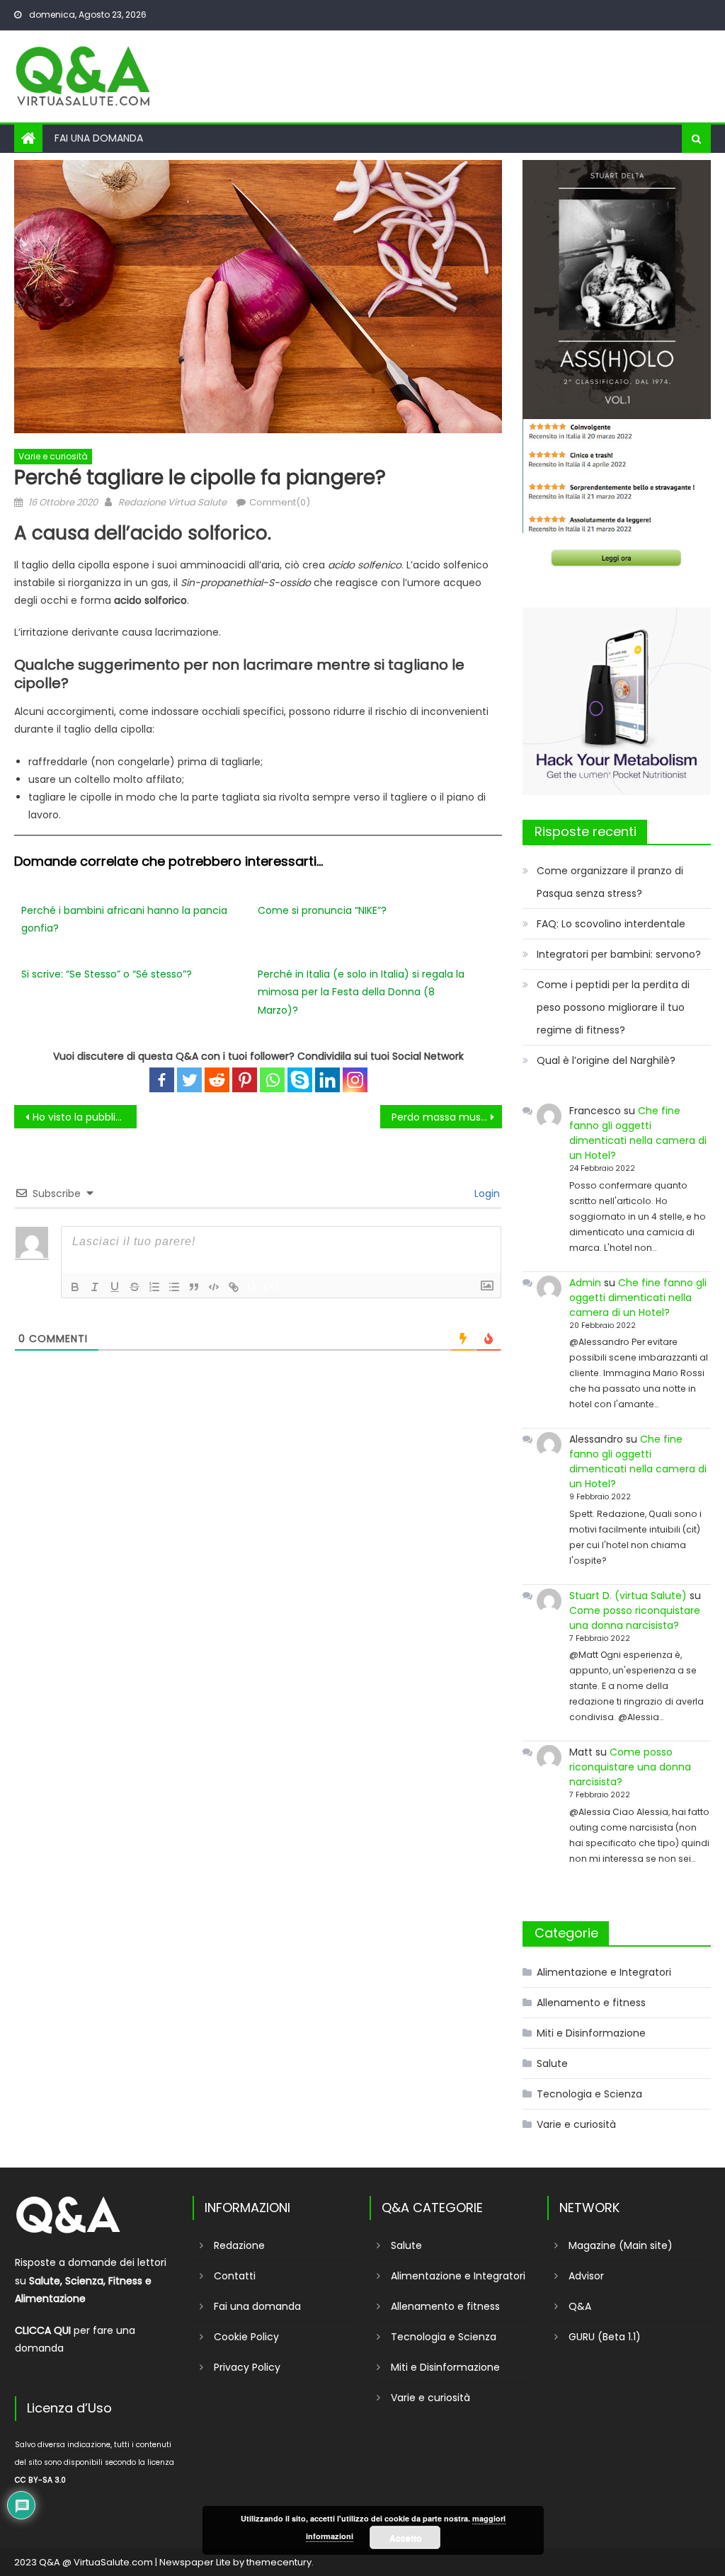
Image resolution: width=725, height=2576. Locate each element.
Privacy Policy (247, 2367)
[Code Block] (214, 1287)
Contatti (235, 2276)
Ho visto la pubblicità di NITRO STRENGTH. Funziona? (84, 1117)
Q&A (580, 2306)
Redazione (239, 2245)
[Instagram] (355, 1080)
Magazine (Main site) (621, 2245)
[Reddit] (217, 1080)
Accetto (405, 2538)
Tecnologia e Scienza (589, 2094)
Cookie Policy (246, 2337)
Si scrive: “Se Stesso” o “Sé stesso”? (107, 974)
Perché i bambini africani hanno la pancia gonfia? (124, 919)
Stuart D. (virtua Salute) (628, 1596)
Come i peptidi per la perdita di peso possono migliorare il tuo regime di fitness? (613, 1007)
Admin (585, 1283)
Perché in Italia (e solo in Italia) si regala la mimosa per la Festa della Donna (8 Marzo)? (361, 992)
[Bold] (75, 1287)
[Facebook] (162, 1080)
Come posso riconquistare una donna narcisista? (635, 1618)
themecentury (279, 2562)
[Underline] (115, 1287)
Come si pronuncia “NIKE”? (322, 910)
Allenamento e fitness (591, 2003)
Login (486, 1193)
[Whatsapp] (272, 1080)
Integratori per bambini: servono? (619, 954)
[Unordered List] (174, 1287)
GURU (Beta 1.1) (605, 2337)
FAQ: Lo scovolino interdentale (611, 924)
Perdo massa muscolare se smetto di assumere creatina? (447, 1117)
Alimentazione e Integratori (604, 1972)
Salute (552, 2063)
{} (252, 1286)
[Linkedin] (327, 1080)
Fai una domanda (99, 138)
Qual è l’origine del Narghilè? (606, 1060)
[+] (272, 1286)
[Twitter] (189, 1080)
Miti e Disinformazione (591, 2033)
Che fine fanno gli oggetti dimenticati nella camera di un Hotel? (638, 1133)
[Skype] (300, 1080)
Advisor (586, 2276)
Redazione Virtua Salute (172, 502)
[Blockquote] (194, 1287)
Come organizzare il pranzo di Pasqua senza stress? (610, 882)
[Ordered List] (154, 1287)
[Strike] (135, 1287)
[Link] (234, 1287)
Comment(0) (280, 502)
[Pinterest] (245, 1080)
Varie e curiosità (53, 456)
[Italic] (95, 1287)
